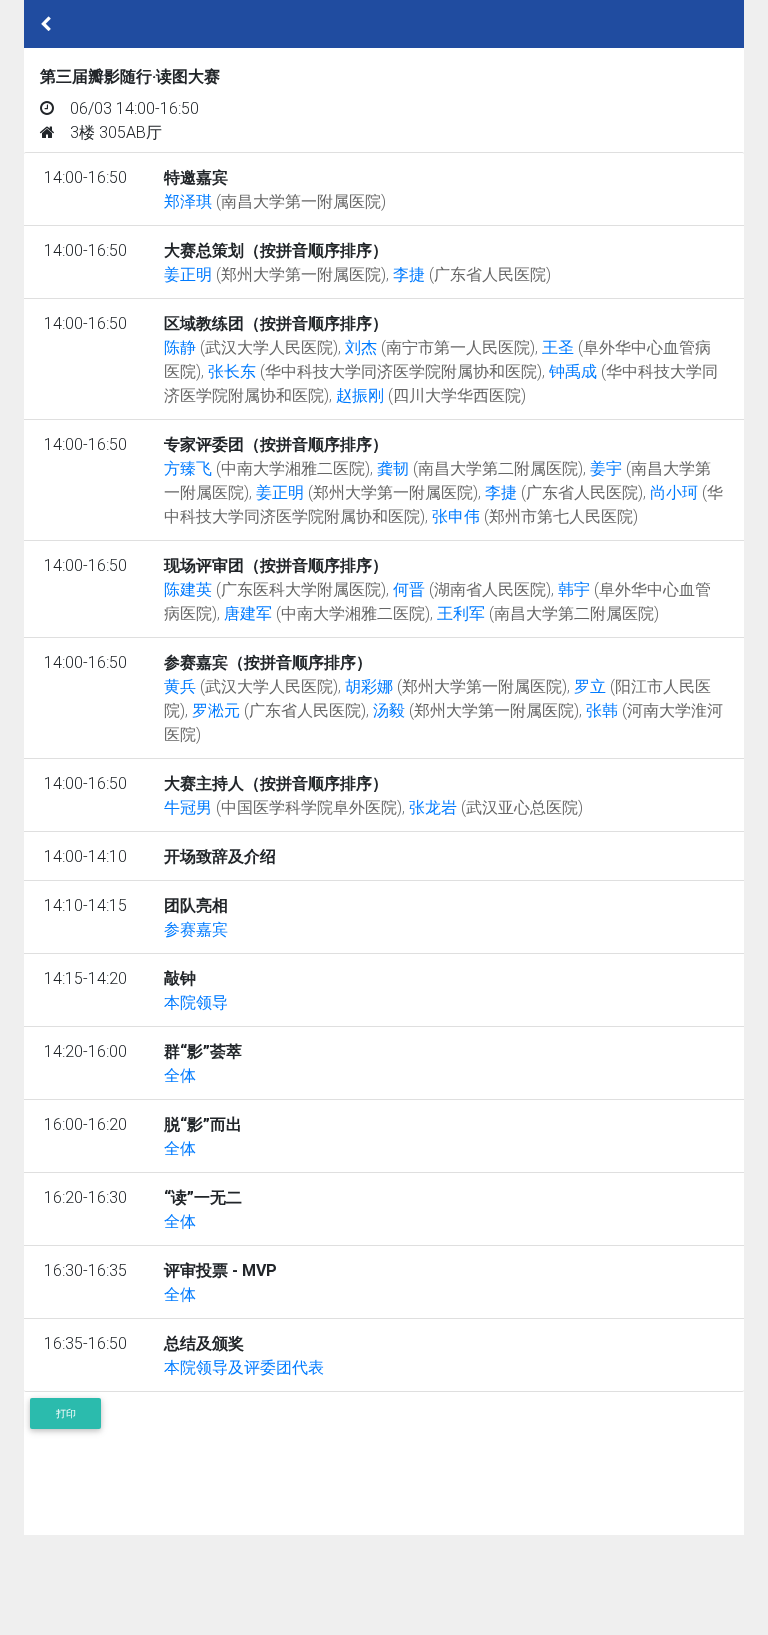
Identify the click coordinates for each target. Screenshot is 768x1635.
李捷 (472, 274)
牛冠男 (283, 807)
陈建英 (275, 589)
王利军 (548, 613)
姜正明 (275, 274)
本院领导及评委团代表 (244, 1367)
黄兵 (251, 686)
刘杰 (440, 347)
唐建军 (327, 613)
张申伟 (535, 516)
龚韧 (480, 468)
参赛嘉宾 (196, 929)
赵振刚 (431, 395)
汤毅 (476, 710)
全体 (180, 1075)
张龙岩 (496, 807)
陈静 (251, 347)
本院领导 (196, 1002)
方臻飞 (267, 468)
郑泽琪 (275, 201)
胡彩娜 (456, 686)
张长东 (375, 371)
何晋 (472, 589)
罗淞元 (279, 710)
